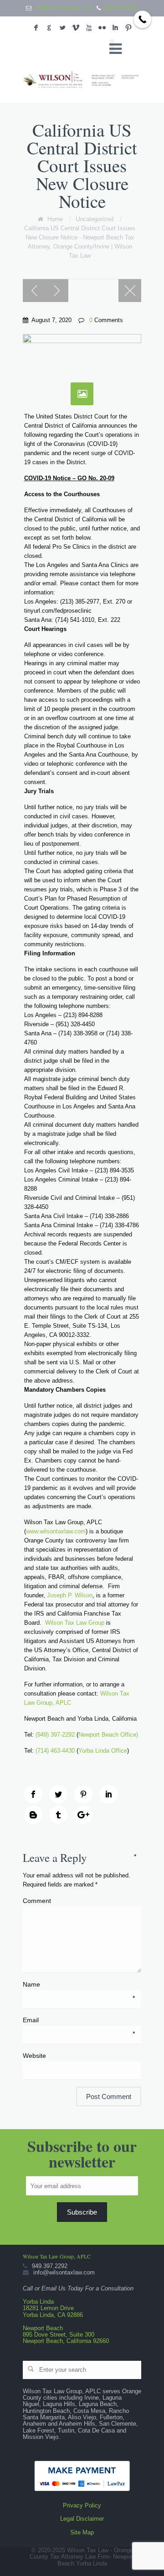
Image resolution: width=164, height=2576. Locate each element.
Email (79, 2020)
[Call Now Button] (142, 19)
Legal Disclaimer (82, 2519)
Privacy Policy (82, 2505)
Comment (79, 1900)
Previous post (34, 291)
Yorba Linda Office (103, 1751)
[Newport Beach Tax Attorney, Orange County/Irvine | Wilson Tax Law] (82, 80)
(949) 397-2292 (55, 1735)
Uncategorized (95, 219)
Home (55, 219)
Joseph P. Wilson (70, 1595)
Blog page (130, 291)
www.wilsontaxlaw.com (56, 1531)
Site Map (82, 2532)
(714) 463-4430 (55, 1751)
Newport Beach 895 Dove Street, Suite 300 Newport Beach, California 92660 (66, 2335)
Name (79, 1985)
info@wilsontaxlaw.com (63, 8)
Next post (57, 291)
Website (34, 2056)
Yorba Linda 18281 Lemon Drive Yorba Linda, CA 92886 (53, 2308)
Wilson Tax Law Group (75, 1623)
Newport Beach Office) (108, 1735)
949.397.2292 (121, 8)
